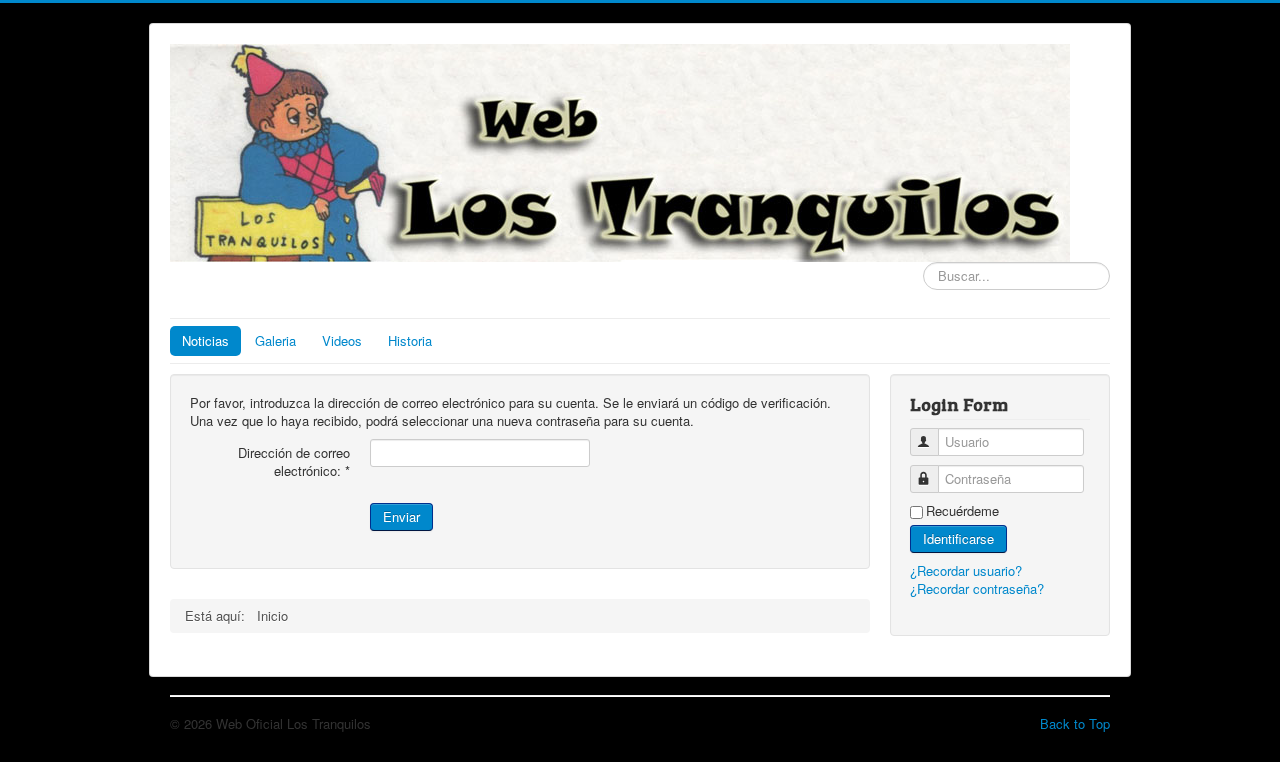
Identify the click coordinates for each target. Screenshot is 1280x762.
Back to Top (1075, 723)
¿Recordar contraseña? (977, 588)
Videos (342, 340)
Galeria (275, 340)
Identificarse (958, 538)
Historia (410, 340)
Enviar (401, 516)
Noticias (205, 340)
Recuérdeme (962, 511)
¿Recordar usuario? (966, 570)
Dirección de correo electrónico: (294, 462)
